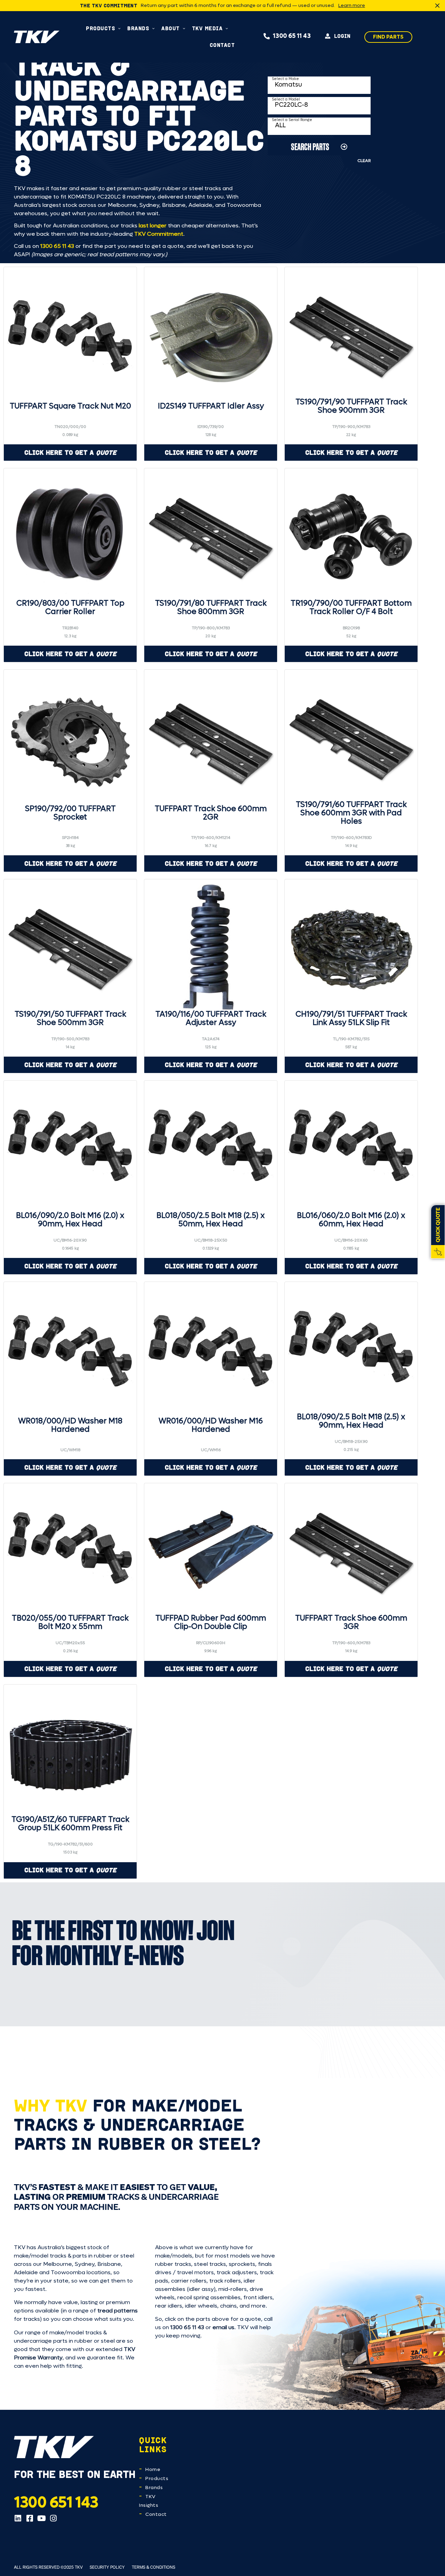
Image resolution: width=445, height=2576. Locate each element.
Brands (154, 2488)
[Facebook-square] (30, 2518)
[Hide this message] (437, 6)
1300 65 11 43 (57, 246)
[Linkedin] (18, 2518)
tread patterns (118, 2311)
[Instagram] (53, 2518)
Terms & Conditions (153, 2567)
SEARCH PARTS (310, 147)
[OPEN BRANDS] (153, 28)
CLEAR (364, 161)
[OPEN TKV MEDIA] (227, 28)
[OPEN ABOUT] (184, 28)
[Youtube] (41, 2518)
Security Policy (107, 2567)
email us (223, 2327)
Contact (156, 2514)
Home (153, 2469)
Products (157, 2478)
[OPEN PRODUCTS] (119, 28)
